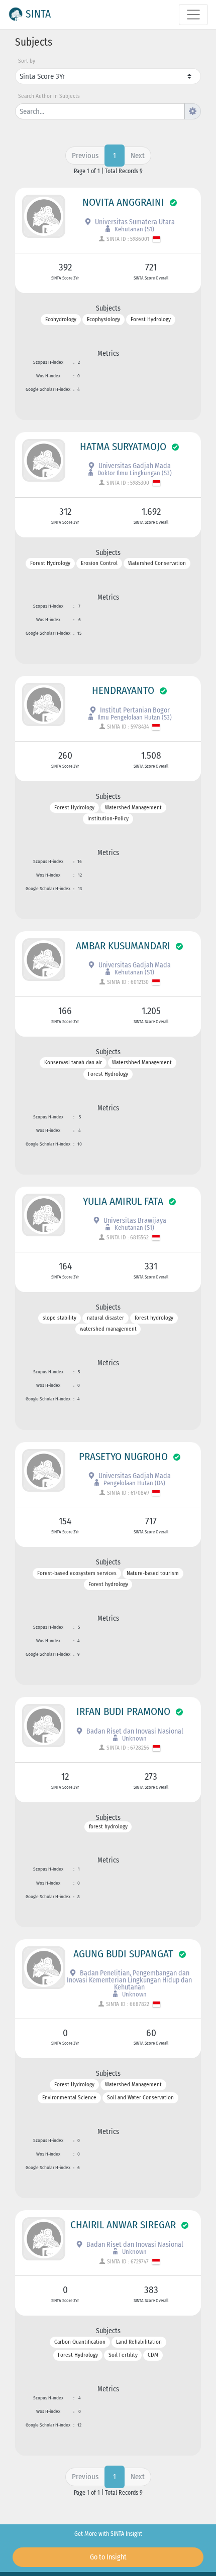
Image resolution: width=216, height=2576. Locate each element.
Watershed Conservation (157, 564)
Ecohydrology (61, 319)
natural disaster (105, 1318)
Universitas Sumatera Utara (134, 222)
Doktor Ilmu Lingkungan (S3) (134, 473)
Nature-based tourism (153, 1573)
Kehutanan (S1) (134, 229)
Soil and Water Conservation (140, 2098)
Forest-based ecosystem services (77, 1573)
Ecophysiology (103, 319)
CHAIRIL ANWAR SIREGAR (123, 2225)
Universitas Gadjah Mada (134, 466)
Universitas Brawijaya (134, 1221)
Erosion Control (99, 564)
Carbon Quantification (80, 2342)
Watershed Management (133, 808)
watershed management (108, 1329)
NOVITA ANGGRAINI (123, 202)
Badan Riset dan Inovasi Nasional (134, 1731)
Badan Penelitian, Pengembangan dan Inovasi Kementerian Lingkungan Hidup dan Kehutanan (129, 1980)
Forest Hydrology (151, 319)
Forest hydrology (108, 1585)
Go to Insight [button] (108, 2557)
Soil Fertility (123, 2355)
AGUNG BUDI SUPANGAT (123, 1954)
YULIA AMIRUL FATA (123, 1201)
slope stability (60, 1318)
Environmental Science (69, 2098)
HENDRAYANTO (123, 690)
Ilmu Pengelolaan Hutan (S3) (134, 717)
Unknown (134, 1738)
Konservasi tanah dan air (73, 1063)
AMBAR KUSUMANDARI (123, 946)
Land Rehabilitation (139, 2342)
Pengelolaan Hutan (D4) (134, 1483)
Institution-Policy (108, 819)
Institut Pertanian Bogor (134, 710)
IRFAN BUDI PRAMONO (123, 1711)
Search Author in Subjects (49, 96)
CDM (153, 2355)
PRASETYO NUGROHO (123, 1457)
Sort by (27, 61)
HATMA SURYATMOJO (123, 447)
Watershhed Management (142, 1063)
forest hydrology (154, 1318)
